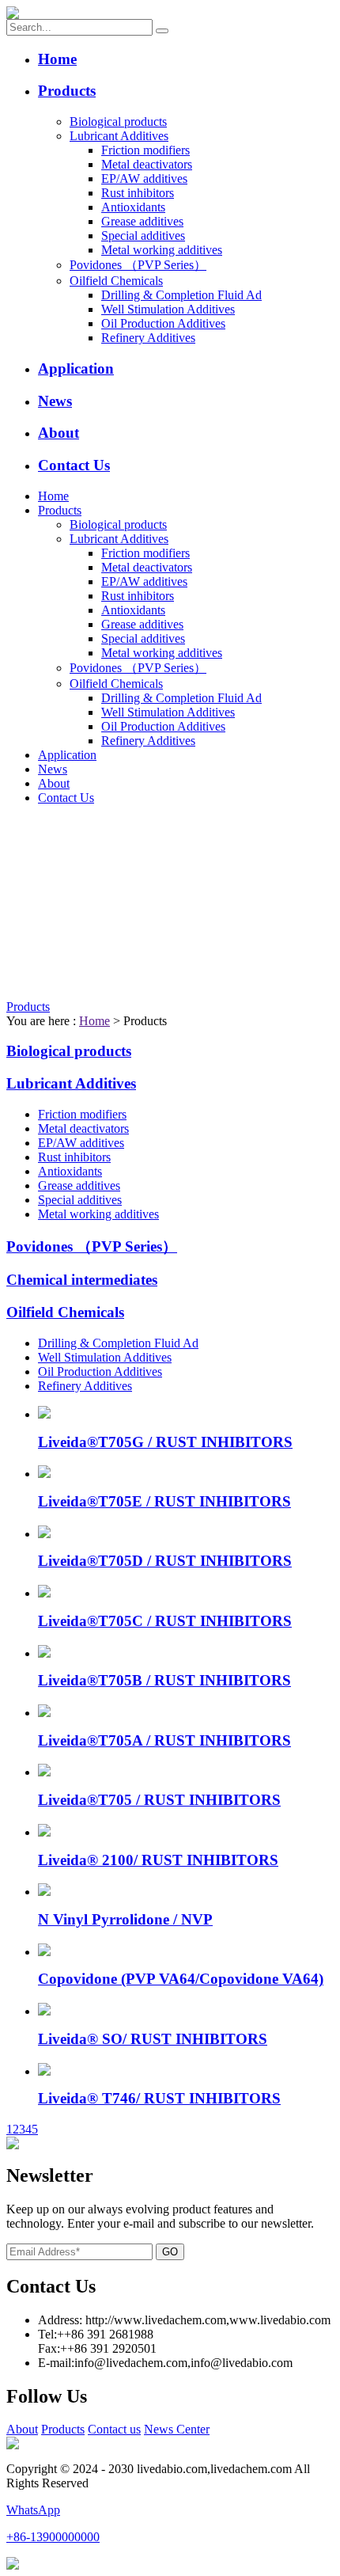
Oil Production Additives (163, 323)
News (55, 401)
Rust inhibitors (138, 193)
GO (170, 2252)
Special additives (143, 236)
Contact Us (74, 465)
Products (67, 91)
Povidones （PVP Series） (138, 265)
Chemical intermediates (82, 1280)
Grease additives (142, 221)
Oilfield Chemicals (116, 281)
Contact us (114, 2429)
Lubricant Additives (119, 136)
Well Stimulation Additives (168, 309)
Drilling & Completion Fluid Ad (181, 295)
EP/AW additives (144, 179)
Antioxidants (133, 207)
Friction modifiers (145, 150)
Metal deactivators (147, 164)
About (59, 433)
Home (57, 59)
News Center (177, 2429)
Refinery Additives (148, 338)
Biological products (118, 122)
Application (76, 369)
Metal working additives (162, 250)
